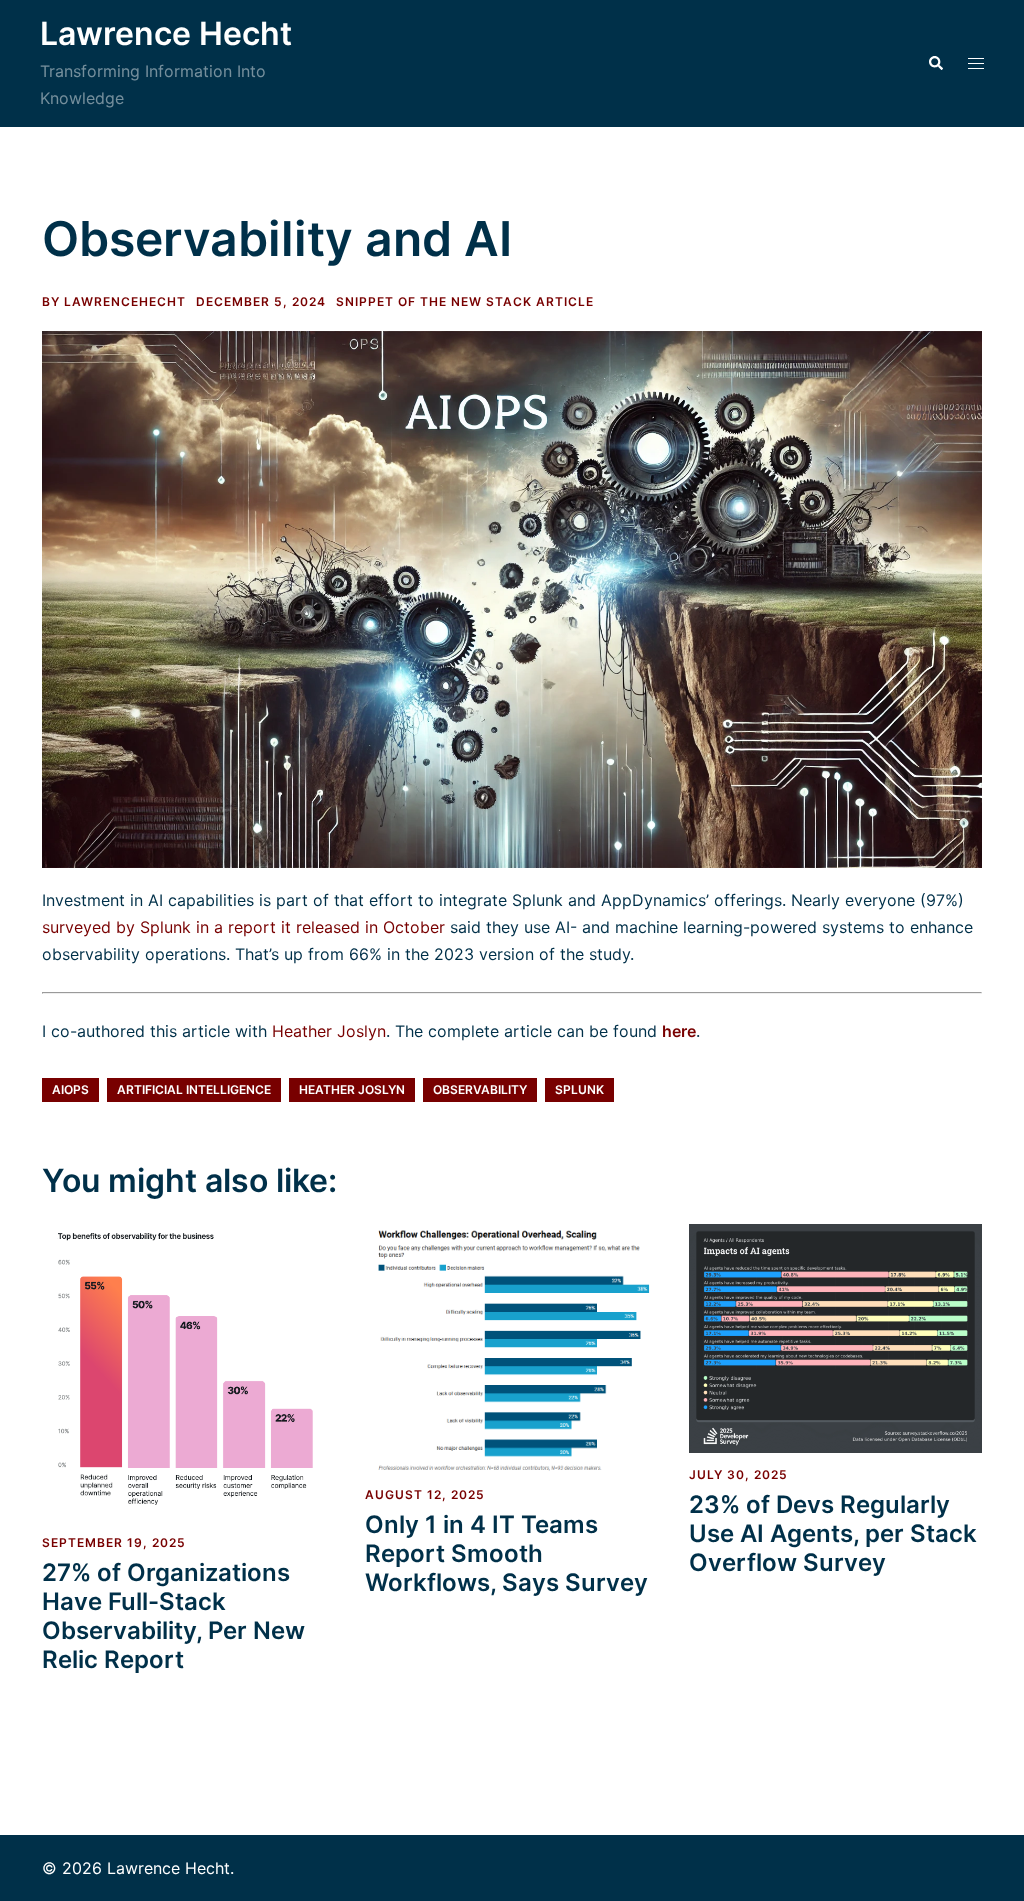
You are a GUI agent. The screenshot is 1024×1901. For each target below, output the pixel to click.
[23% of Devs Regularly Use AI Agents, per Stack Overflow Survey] (835, 1337)
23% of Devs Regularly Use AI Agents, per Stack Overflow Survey (833, 1533)
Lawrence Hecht (166, 33)
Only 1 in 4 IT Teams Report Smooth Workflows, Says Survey (506, 1553)
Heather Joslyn (329, 1031)
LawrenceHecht (125, 301)
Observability (480, 1089)
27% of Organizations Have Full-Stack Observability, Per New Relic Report (173, 1615)
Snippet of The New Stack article (465, 301)
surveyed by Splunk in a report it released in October (243, 927)
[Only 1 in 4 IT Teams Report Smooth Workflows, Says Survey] (511, 1347)
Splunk (579, 1089)
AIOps (70, 1089)
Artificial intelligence (194, 1089)
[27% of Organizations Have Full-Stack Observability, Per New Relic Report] (188, 1371)
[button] (935, 63)
